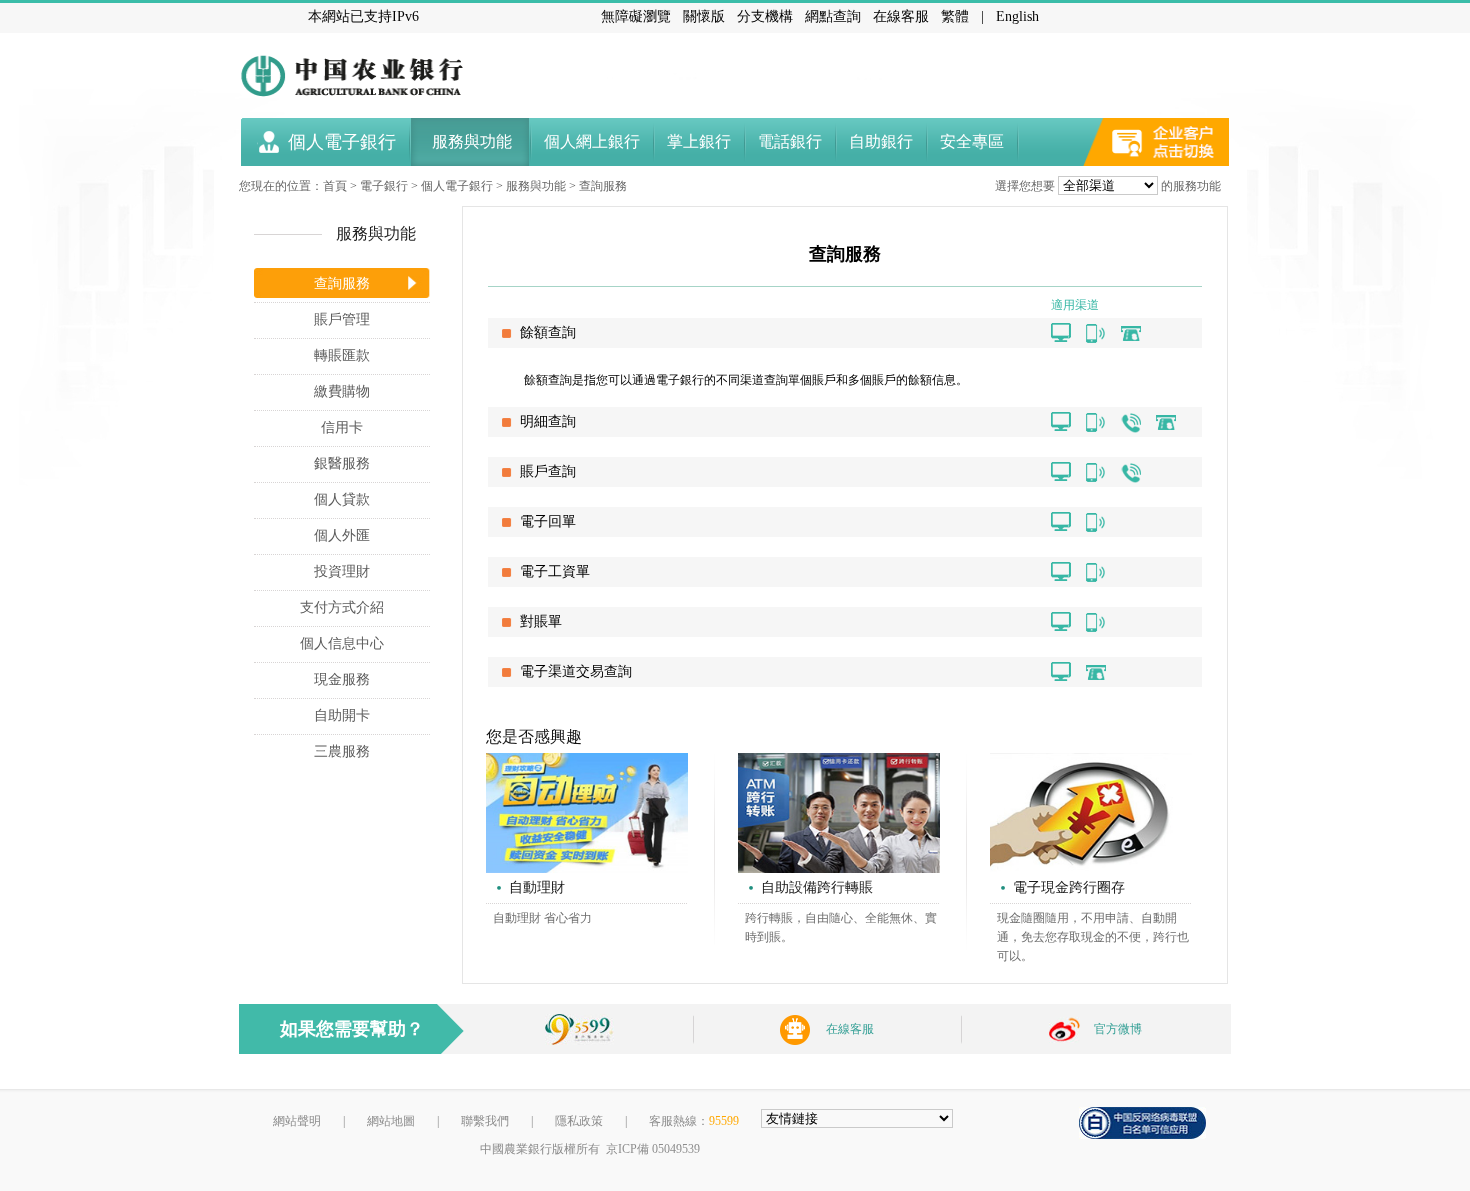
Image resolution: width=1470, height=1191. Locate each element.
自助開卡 (342, 715)
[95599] (579, 1024)
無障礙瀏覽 (636, 16)
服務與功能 (536, 186)
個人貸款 (342, 499)
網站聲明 (297, 1121)
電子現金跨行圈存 (1069, 887)
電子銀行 (384, 186)
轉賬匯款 (342, 355)
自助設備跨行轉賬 (817, 887)
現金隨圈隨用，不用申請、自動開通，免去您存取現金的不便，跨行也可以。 (1093, 937)
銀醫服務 (342, 463)
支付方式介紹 (342, 607)
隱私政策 (579, 1121)
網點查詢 (833, 16)
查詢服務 (603, 186)
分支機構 (765, 16)
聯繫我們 (485, 1121)
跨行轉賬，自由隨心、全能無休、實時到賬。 (841, 927)
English (1017, 16)
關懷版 (704, 16)
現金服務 (342, 679)
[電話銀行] (1131, 422)
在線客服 (901, 16)
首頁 (335, 186)
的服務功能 (1191, 186)
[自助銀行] (1131, 333)
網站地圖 (391, 1121)
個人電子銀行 (457, 186)
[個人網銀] (1061, 333)
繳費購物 (342, 391)
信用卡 (342, 427)
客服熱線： (694, 1121)
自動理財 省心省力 (542, 918)
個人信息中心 (342, 643)
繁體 (955, 16)
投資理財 (342, 571)
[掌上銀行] (1096, 333)
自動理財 (537, 887)
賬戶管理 (342, 319)
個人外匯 (342, 535)
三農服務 (342, 751)
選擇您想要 (1025, 186)
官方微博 (1118, 1029)
